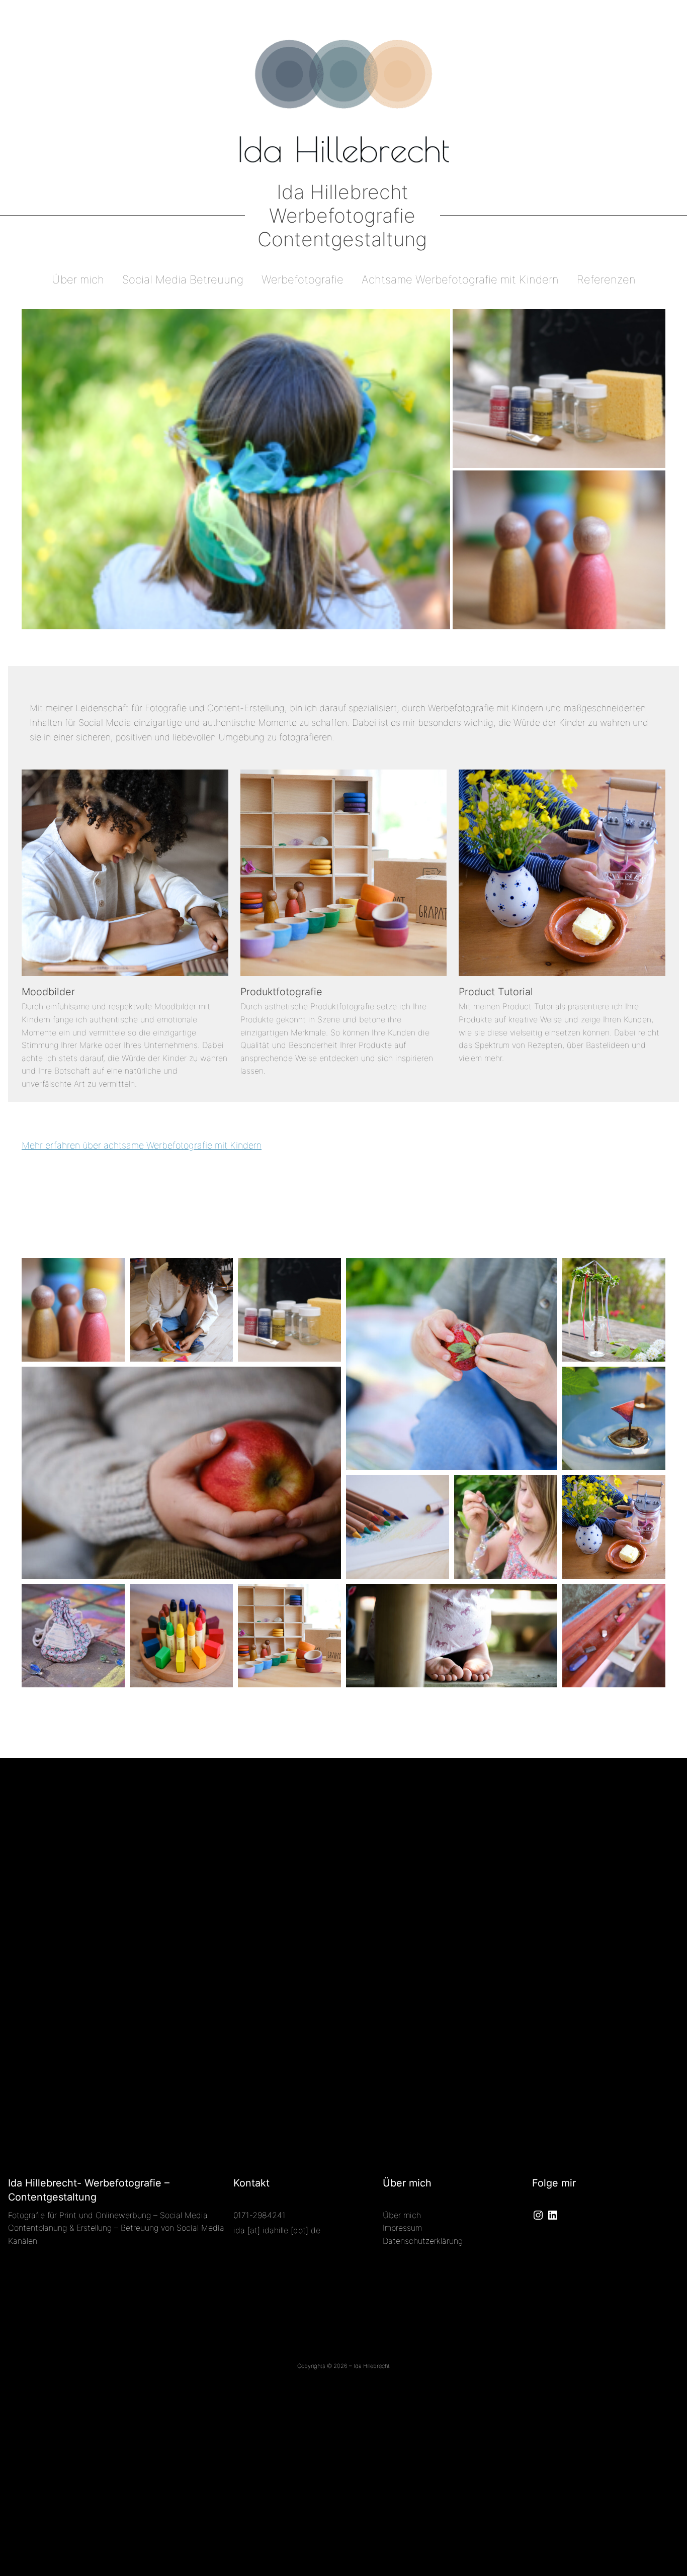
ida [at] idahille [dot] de (277, 2230)
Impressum (402, 2228)
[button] (236, 469)
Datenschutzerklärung (423, 2241)
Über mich (402, 2215)
